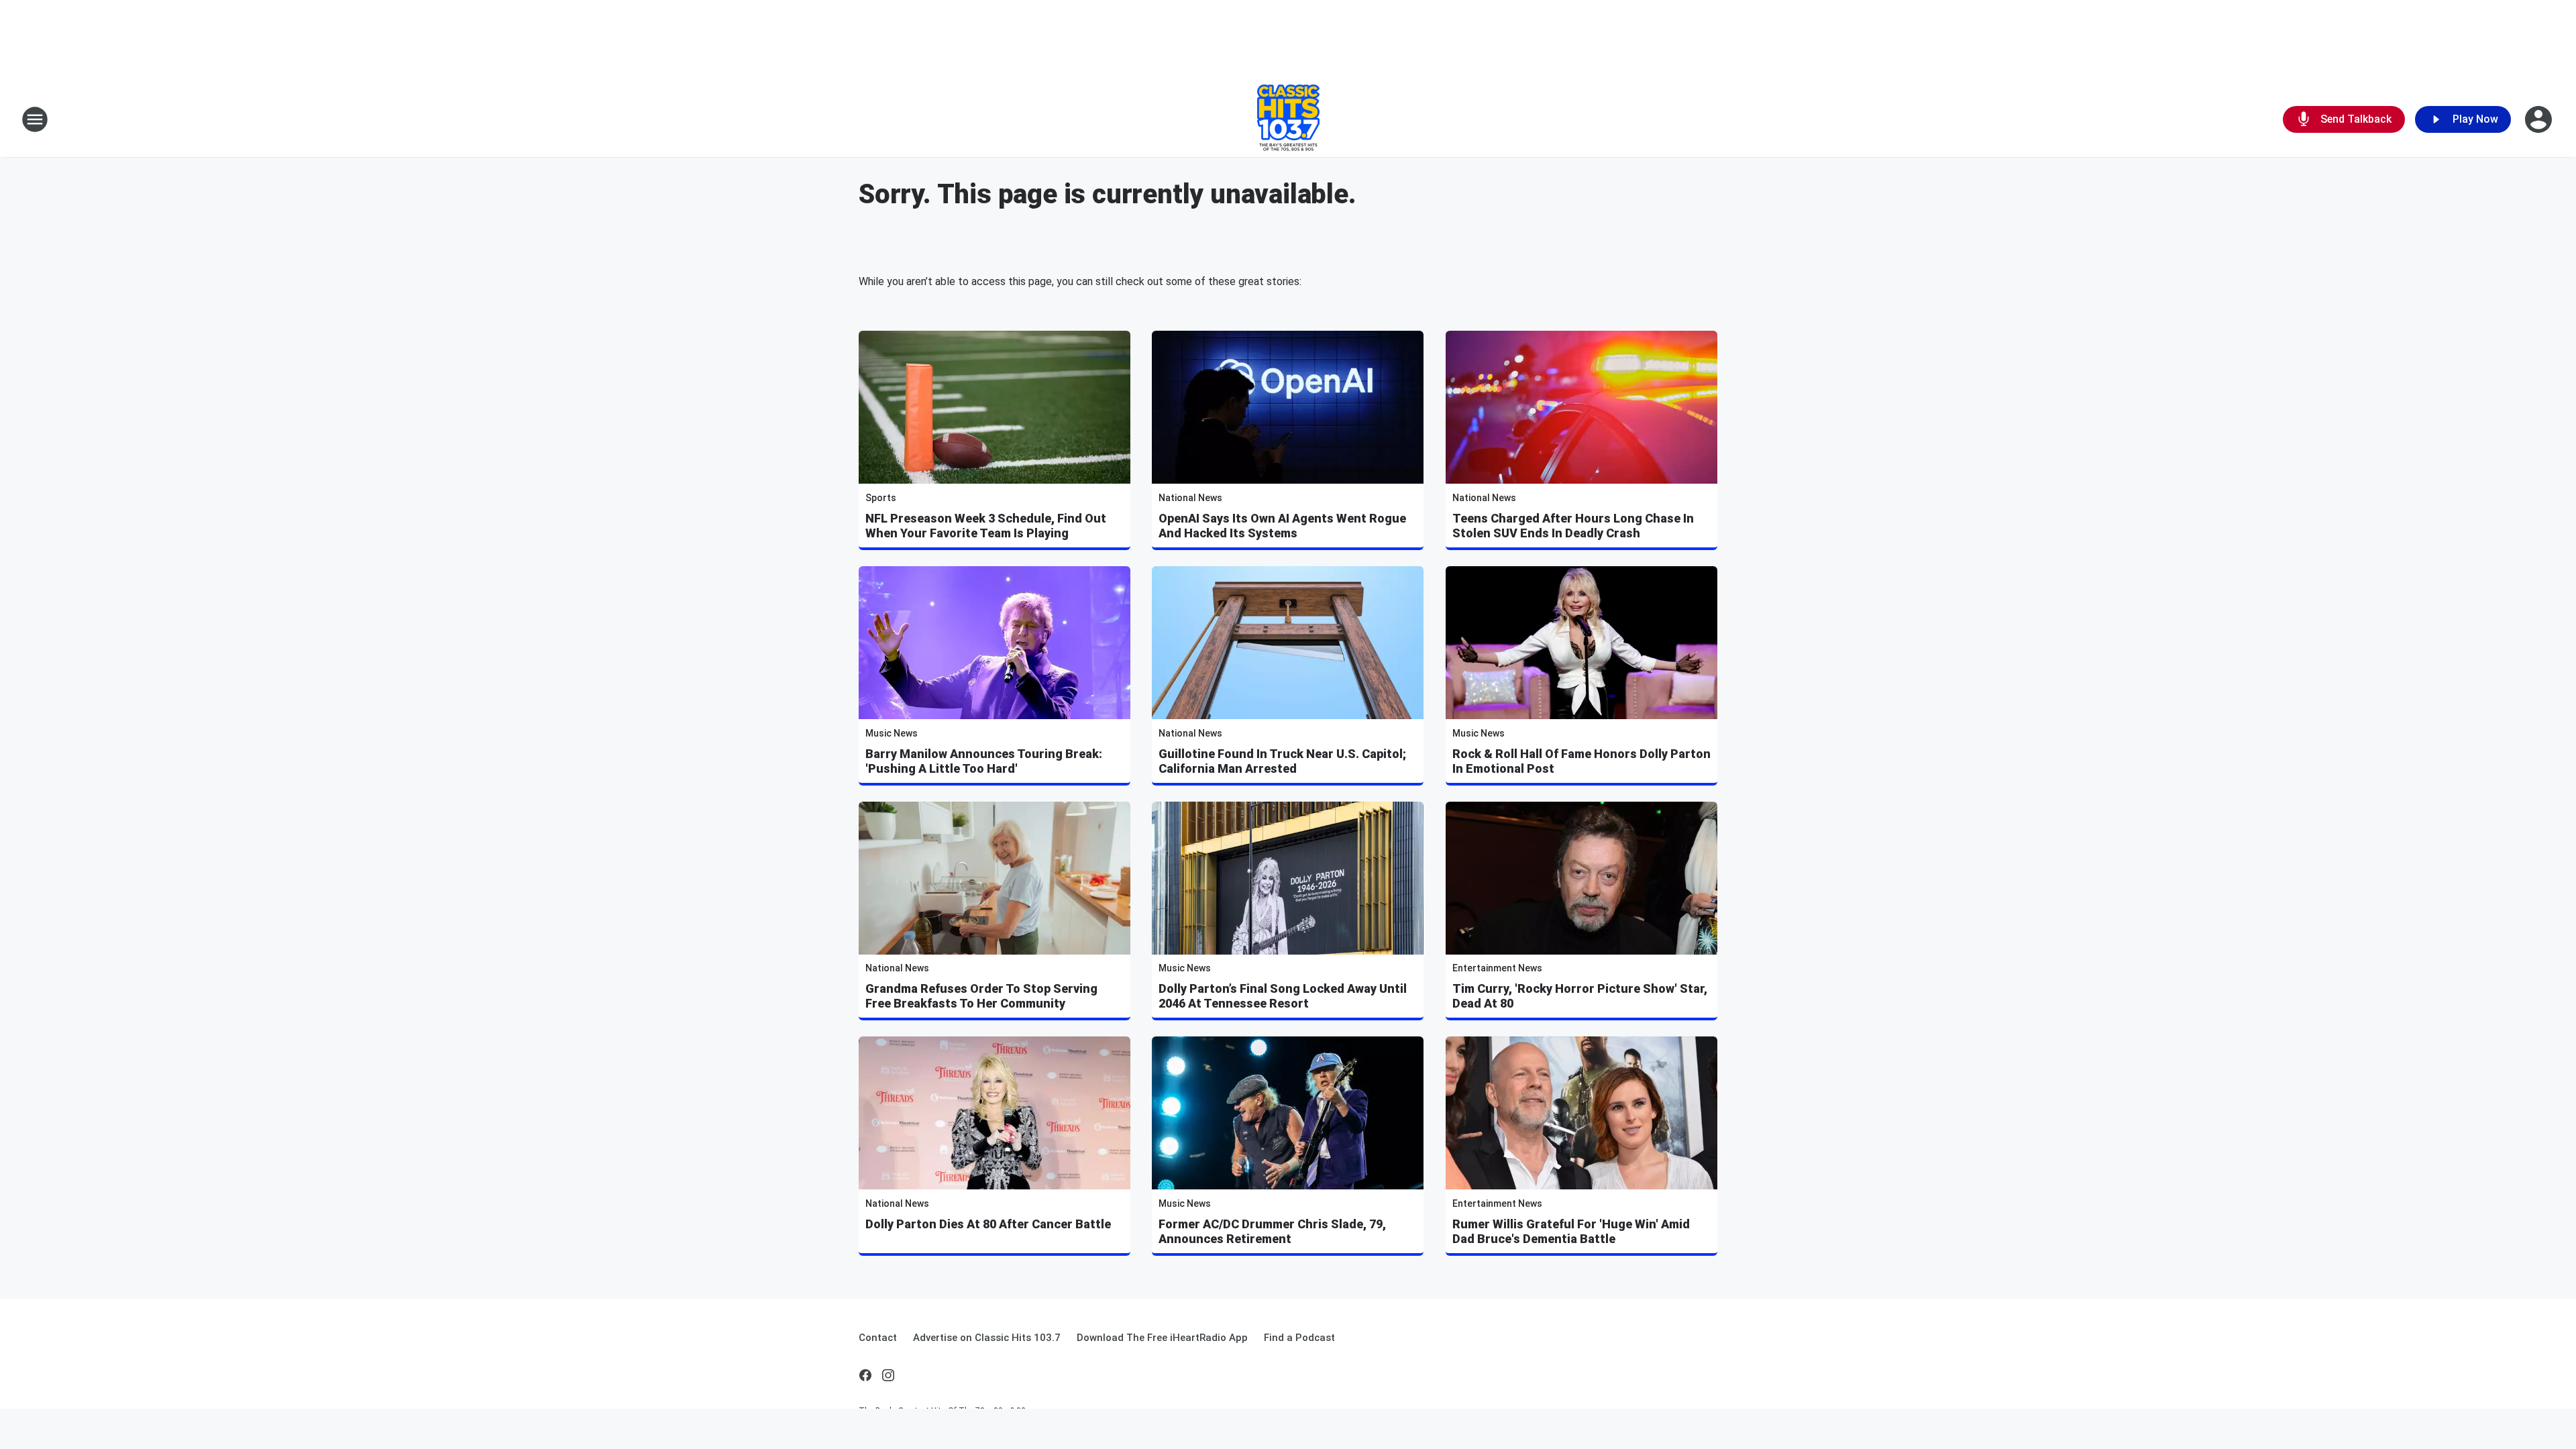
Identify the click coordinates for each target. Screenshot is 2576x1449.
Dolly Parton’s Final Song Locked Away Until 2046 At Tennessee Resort (1283, 996)
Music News (892, 733)
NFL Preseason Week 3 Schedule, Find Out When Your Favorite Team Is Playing (986, 526)
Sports (881, 498)
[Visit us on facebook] (865, 1375)
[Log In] (2540, 119)
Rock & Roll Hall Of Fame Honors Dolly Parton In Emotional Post (1581, 761)
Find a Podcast (1299, 1338)
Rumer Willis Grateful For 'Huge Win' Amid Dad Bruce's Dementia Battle (1571, 1231)
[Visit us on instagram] (888, 1375)
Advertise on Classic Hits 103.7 (987, 1338)
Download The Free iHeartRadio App (1162, 1338)
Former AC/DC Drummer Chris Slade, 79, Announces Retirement (1272, 1231)
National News (1190, 498)
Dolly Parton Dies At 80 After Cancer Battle (988, 1224)
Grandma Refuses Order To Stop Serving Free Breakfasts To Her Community (981, 996)
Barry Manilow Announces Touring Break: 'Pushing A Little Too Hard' (984, 761)
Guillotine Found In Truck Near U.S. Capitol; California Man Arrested (1282, 761)
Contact (878, 1338)
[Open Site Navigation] (35, 119)
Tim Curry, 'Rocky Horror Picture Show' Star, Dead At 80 (1580, 996)
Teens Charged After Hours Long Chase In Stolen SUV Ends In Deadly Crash (1573, 526)
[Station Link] (1288, 119)
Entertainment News (1497, 968)
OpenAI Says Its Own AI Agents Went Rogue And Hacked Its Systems (1282, 526)
